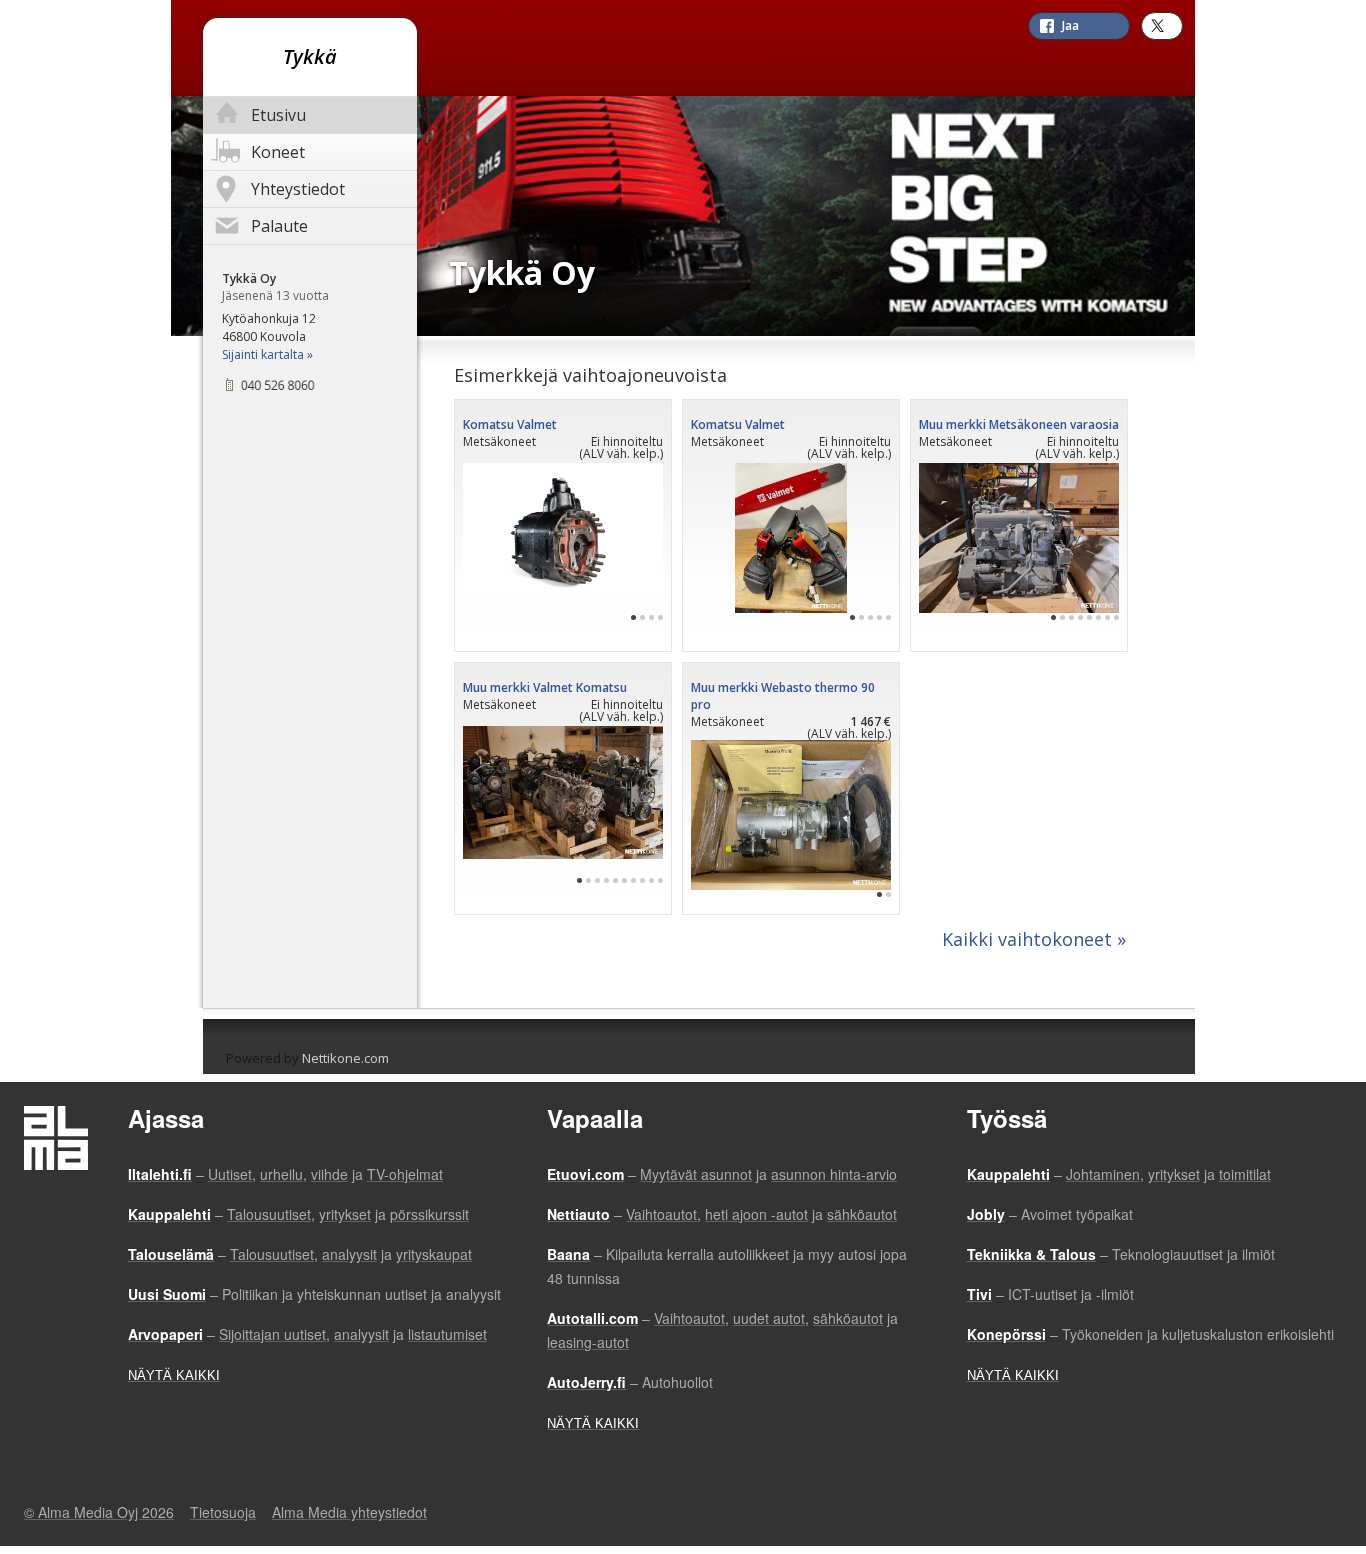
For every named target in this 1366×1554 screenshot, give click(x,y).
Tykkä (310, 57)
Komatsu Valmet (510, 424)
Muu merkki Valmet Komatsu (545, 687)
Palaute (279, 226)
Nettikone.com (345, 1058)
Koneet (278, 152)
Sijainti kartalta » (267, 354)
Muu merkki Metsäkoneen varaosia (1019, 424)
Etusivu (278, 115)
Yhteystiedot (298, 189)
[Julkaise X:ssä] (1162, 26)
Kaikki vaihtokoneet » (1034, 939)
